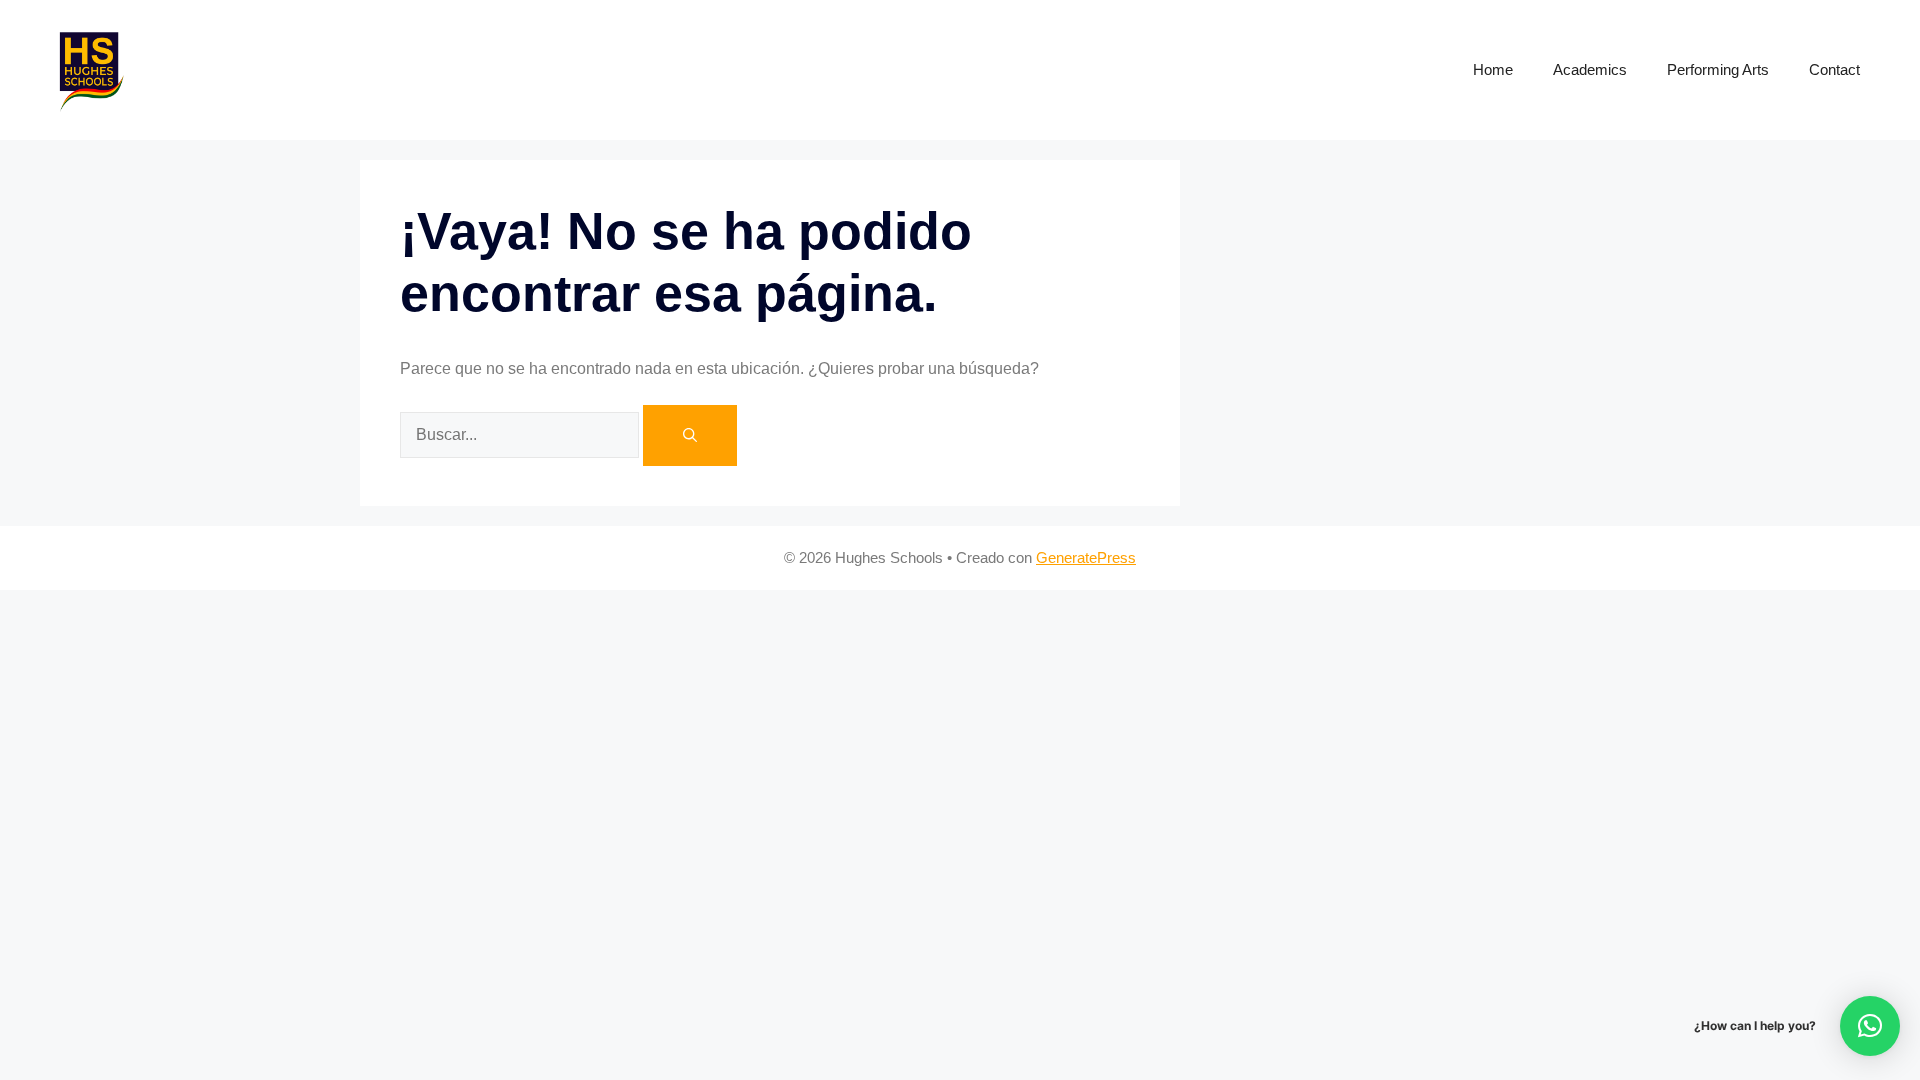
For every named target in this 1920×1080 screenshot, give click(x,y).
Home (1493, 69)
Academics (1590, 69)
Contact (1834, 69)
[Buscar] (690, 435)
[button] (1870, 1026)
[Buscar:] (521, 434)
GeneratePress (1086, 557)
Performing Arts (1718, 69)
